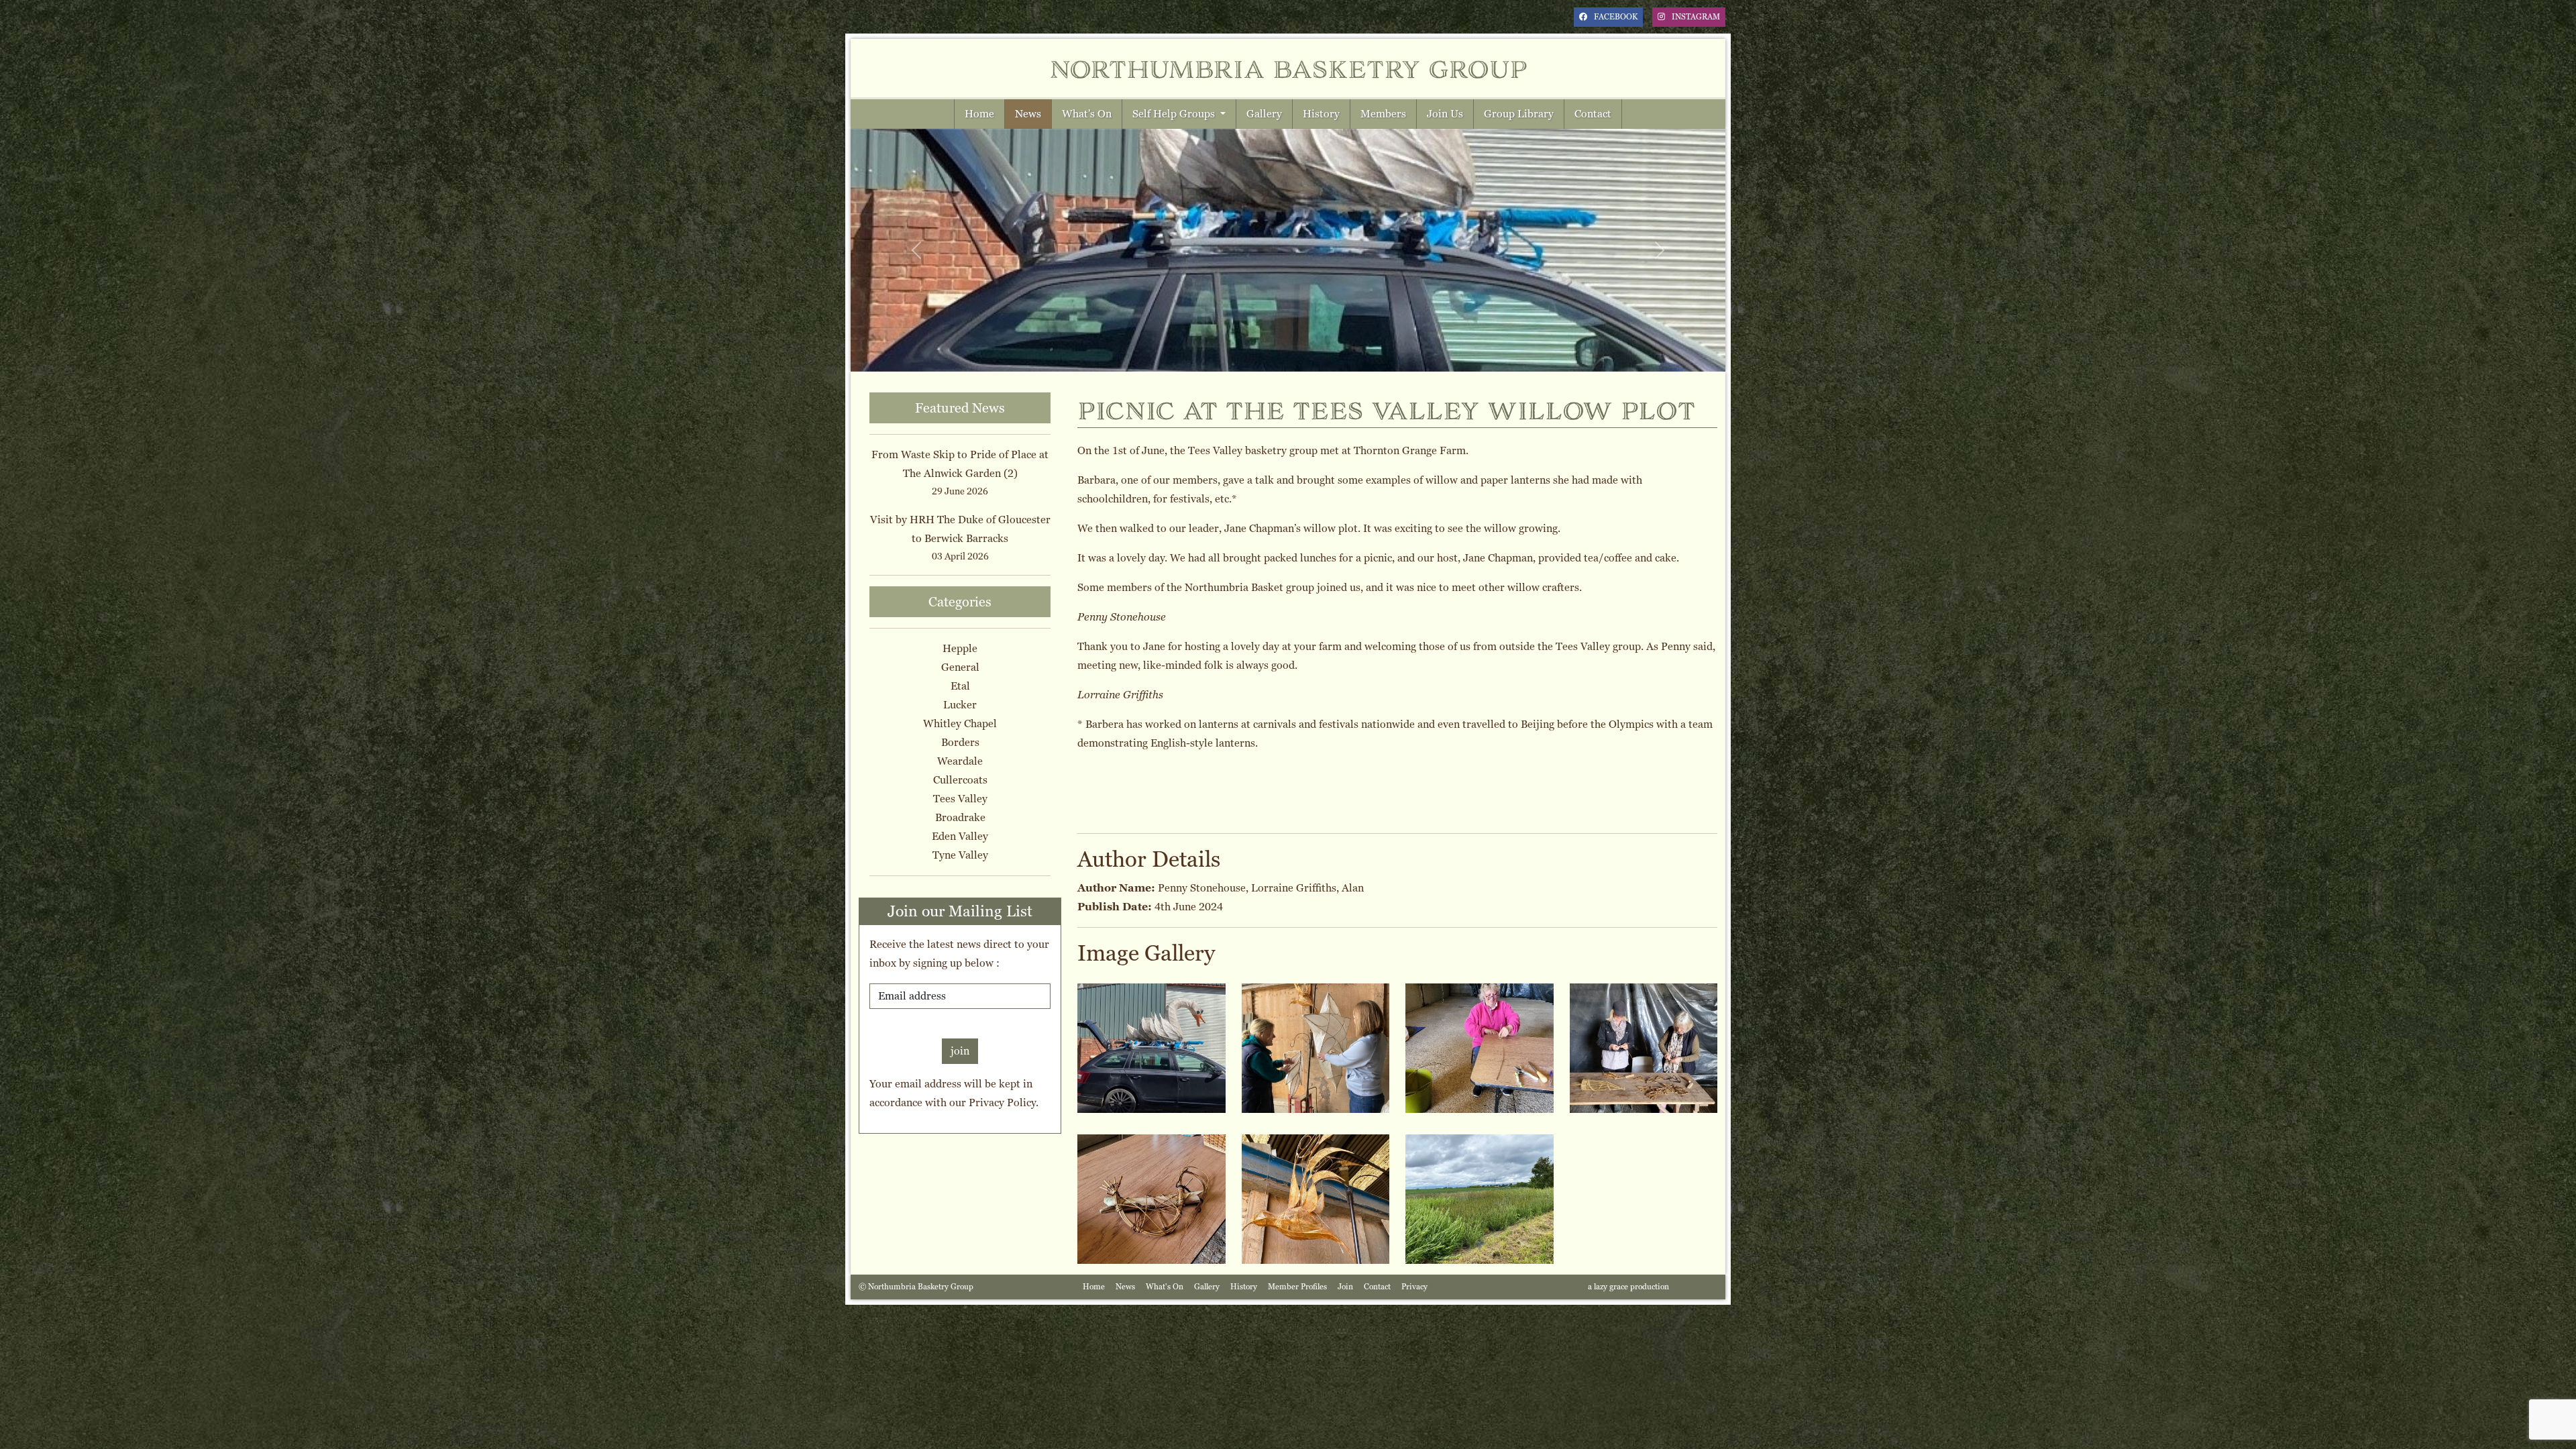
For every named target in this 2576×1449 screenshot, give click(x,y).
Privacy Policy (1002, 1103)
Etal (960, 686)
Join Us (1445, 114)
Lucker (960, 705)
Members (1383, 114)
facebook (1616, 17)
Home (979, 114)
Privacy (1414, 1287)
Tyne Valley (960, 855)
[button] (916, 250)
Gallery (1264, 114)
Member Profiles (1297, 1287)
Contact (1593, 114)
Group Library (1519, 114)
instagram (1696, 17)
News (1028, 114)
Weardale (960, 761)
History (1321, 114)
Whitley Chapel (960, 723)
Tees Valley (960, 799)
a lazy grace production (1628, 1287)
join (960, 1051)
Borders (960, 742)
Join (1345, 1287)
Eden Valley (960, 836)
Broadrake (960, 817)
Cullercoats (960, 780)
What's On (1087, 114)
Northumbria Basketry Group (1288, 68)
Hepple (960, 648)
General (960, 667)
